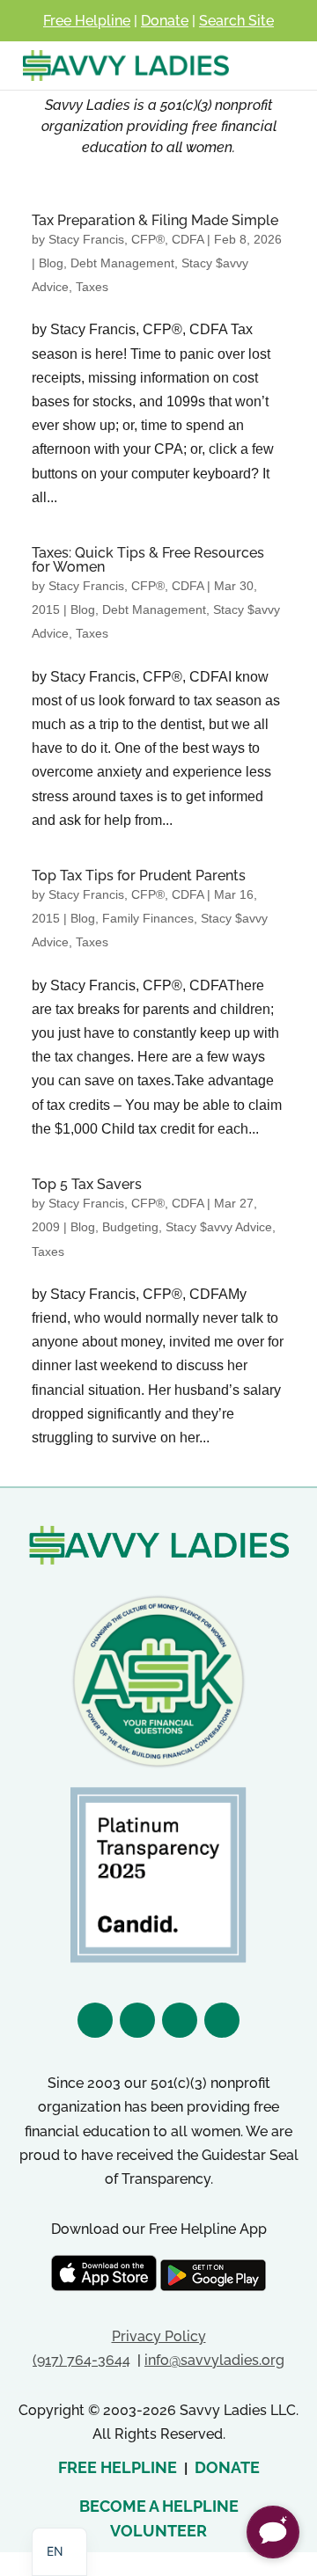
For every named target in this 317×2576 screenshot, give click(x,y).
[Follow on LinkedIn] (180, 2020)
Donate (165, 21)
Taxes (92, 287)
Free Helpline (87, 21)
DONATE (227, 2467)
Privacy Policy (159, 2336)
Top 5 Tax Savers (87, 1184)
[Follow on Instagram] (137, 2020)
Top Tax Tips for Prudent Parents (139, 876)
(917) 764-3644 (81, 2360)
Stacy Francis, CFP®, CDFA (126, 239)
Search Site (236, 21)
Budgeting (130, 1227)
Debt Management (122, 263)
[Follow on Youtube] (222, 2020)
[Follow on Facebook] (95, 2020)
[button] (273, 2532)
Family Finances (148, 918)
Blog (51, 263)
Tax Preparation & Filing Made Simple (155, 220)
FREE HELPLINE (118, 2467)
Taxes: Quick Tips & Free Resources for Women (148, 560)
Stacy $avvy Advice (219, 1227)
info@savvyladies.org (214, 2360)
